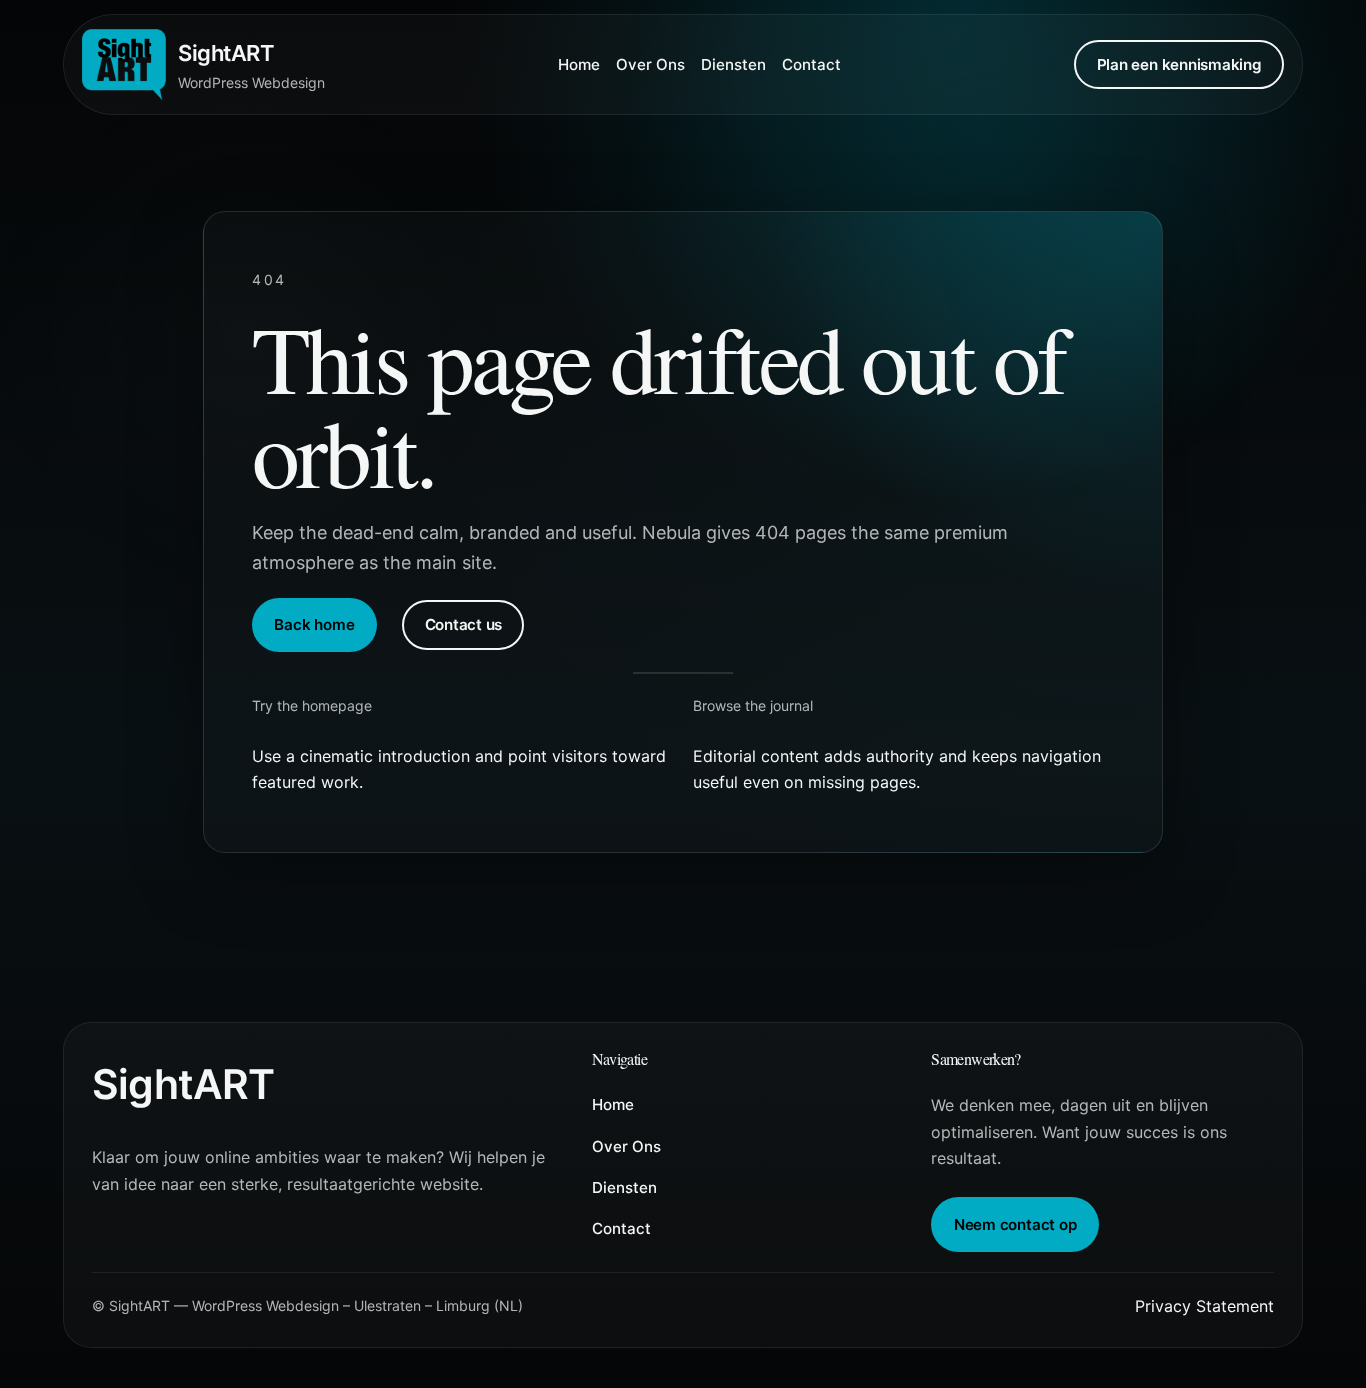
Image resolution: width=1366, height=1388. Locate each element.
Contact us (464, 624)
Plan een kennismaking (1179, 64)
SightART (226, 53)
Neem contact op (1015, 1224)
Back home (314, 624)
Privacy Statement (1204, 1306)
